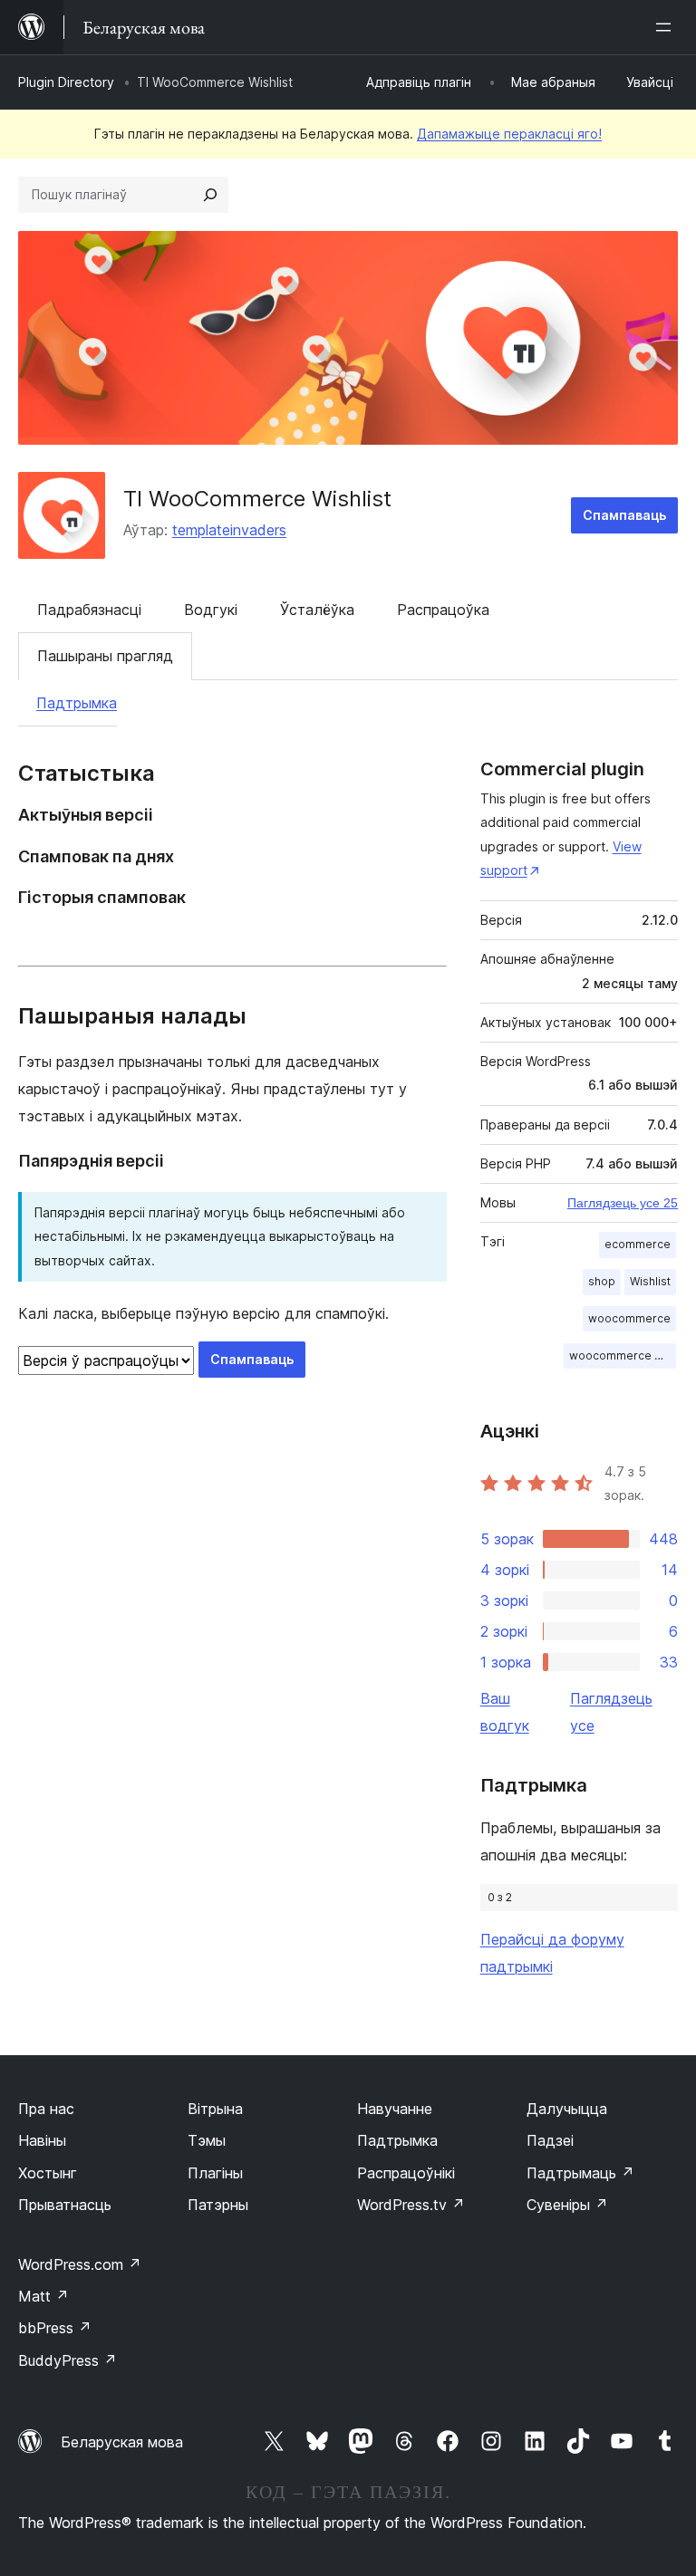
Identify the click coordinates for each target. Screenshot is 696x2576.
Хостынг (48, 2173)
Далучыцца (567, 2109)
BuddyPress (68, 2360)
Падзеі (550, 2140)
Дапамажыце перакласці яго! (509, 134)
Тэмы (207, 2140)
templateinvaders (229, 530)
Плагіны (215, 2173)
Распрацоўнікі (406, 2173)
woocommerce (629, 1318)
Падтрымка (77, 703)
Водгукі (211, 610)
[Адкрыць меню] (667, 27)
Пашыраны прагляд (105, 656)
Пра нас (46, 2109)
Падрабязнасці (89, 610)
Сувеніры (567, 2205)
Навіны (42, 2140)
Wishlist (650, 1281)
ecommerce (638, 1244)
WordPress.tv (411, 2205)
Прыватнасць (65, 2205)
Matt (43, 2296)
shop (602, 1281)
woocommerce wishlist (623, 1355)
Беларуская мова (122, 2442)
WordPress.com (80, 2264)
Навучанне (395, 2109)
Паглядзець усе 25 (623, 1203)
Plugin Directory (66, 82)
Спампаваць (624, 515)
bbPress (55, 2328)
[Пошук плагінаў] (210, 195)
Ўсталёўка (317, 610)
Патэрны (218, 2205)
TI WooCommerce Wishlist (257, 499)
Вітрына (215, 2109)
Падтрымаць (580, 2173)
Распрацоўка (443, 610)
